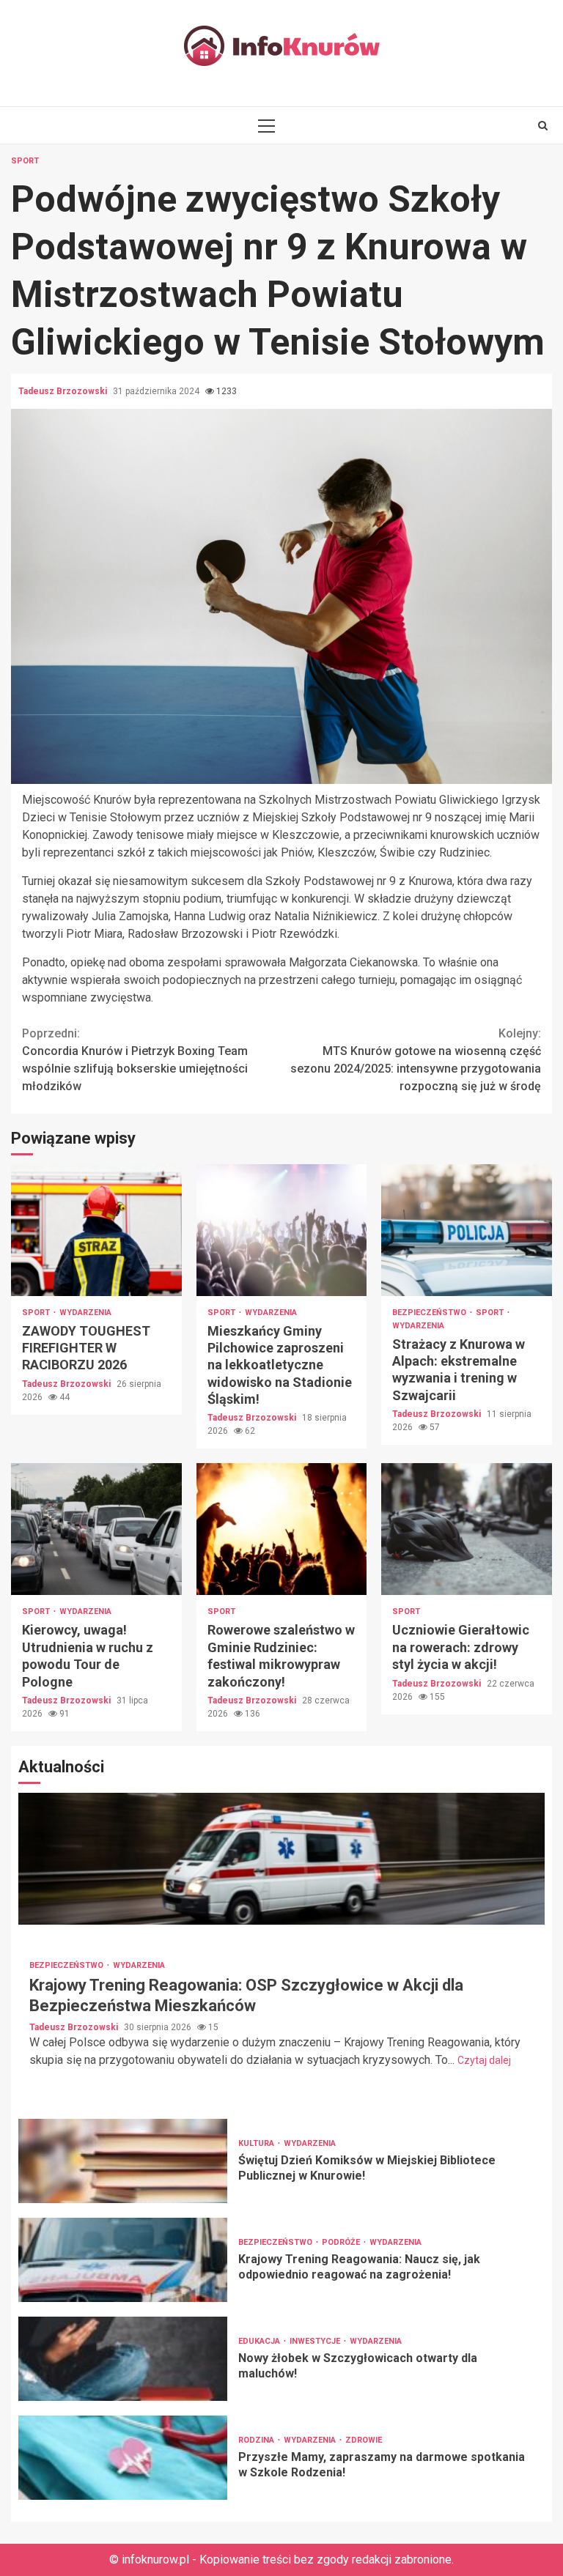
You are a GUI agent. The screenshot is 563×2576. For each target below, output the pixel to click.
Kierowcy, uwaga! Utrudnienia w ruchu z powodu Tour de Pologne (96, 1529)
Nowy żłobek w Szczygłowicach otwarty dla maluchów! (123, 2359)
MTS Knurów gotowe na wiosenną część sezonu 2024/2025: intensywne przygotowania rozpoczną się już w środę (416, 1060)
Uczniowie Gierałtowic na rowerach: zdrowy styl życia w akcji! (467, 1529)
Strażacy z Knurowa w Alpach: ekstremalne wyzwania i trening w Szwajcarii (467, 1230)
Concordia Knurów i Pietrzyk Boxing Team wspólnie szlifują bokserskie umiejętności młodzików (135, 1060)
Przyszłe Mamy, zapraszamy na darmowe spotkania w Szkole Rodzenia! (123, 2458)
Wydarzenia (85, 1313)
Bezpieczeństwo (430, 1313)
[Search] (543, 125)
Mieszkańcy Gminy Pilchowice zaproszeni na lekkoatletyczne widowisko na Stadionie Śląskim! (282, 1230)
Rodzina (257, 2440)
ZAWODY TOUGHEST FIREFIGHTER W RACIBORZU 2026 (96, 1230)
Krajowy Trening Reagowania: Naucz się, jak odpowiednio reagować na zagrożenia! (123, 2260)
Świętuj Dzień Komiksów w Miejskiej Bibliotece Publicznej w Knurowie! (123, 2161)
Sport (25, 161)
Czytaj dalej (484, 2060)
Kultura (257, 2143)
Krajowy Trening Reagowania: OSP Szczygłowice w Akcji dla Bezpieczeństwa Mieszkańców (281, 1859)
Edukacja (260, 2341)
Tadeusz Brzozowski (64, 391)
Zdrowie (364, 2440)
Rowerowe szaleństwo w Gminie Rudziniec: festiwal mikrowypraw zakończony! (282, 1529)
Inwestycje (316, 2341)
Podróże (342, 2242)
